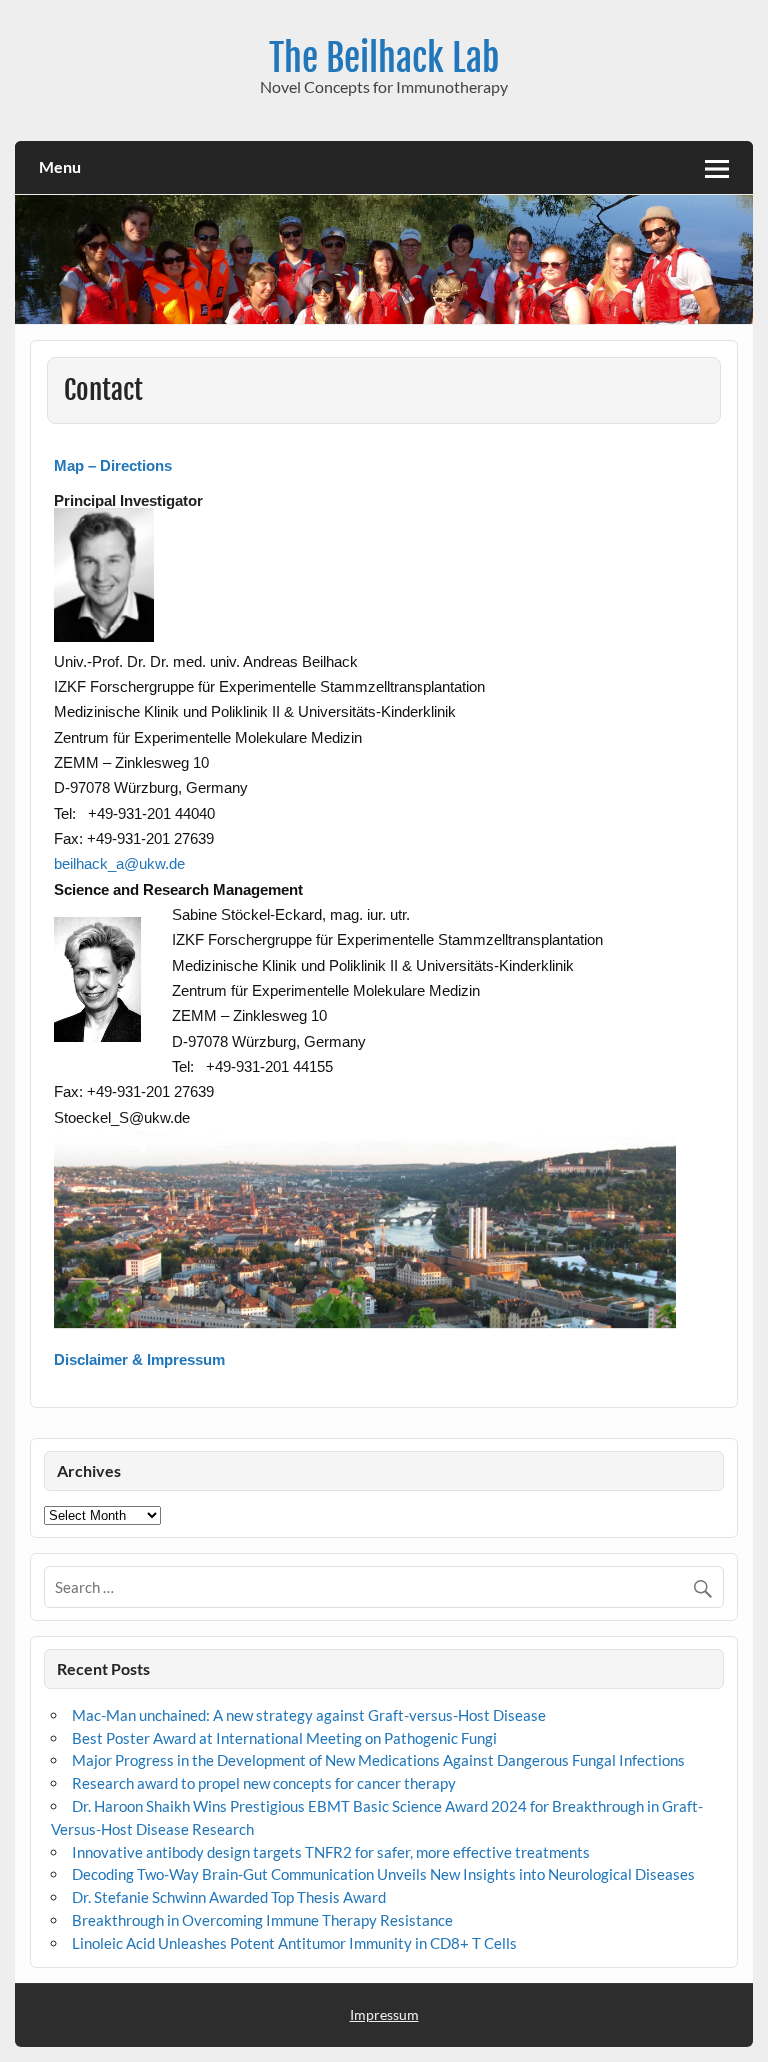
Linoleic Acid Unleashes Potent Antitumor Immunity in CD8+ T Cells (294, 1943)
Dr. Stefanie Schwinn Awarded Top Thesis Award (229, 1897)
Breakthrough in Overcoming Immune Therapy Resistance (262, 1920)
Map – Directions (113, 465)
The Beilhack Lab (384, 58)
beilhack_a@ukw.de (119, 863)
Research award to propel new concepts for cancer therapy (264, 1783)
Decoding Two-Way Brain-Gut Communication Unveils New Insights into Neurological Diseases (383, 1874)
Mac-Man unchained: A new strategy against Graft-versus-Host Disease (309, 1715)
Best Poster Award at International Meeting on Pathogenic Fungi (284, 1738)
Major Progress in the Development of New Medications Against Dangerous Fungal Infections (378, 1760)
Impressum (384, 2014)
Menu (60, 166)
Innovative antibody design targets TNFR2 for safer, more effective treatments (331, 1852)
